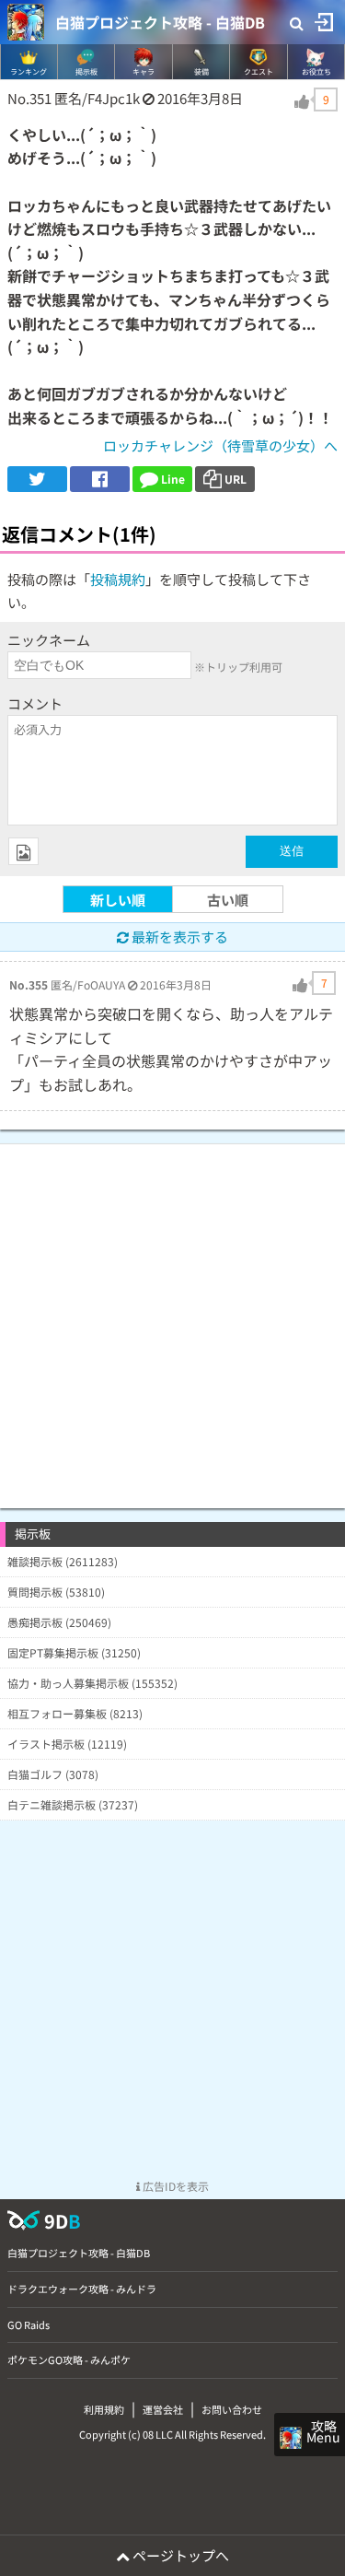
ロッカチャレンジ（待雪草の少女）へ (220, 445)
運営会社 (163, 2409)
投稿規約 (118, 579)
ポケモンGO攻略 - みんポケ (69, 2359)
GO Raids (29, 2324)
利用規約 (104, 2409)
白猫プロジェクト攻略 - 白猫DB (160, 22)
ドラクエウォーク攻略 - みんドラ (82, 2289)
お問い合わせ (232, 2409)
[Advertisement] (172, 1317)
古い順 (228, 900)
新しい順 (118, 900)
